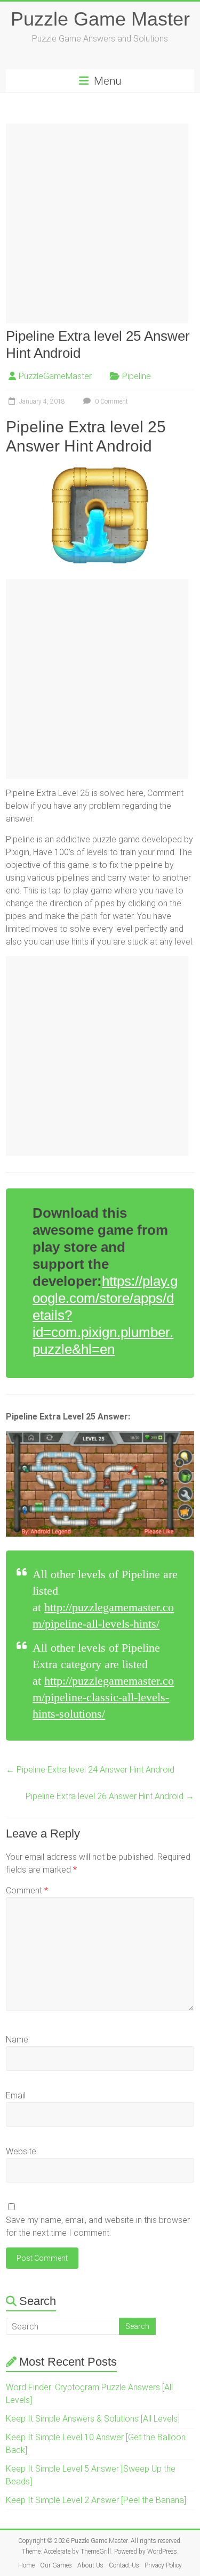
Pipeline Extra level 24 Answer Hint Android (90, 1770)
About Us (90, 2565)
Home (26, 2565)
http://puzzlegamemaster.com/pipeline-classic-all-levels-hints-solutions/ (103, 1697)
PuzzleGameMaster (55, 376)
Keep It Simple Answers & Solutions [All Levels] (93, 2419)
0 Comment (111, 401)
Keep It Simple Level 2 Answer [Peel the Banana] (96, 2500)
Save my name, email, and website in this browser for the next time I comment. (98, 2226)
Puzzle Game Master (100, 19)
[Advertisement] (100, 223)
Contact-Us (124, 2565)
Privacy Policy (163, 2565)
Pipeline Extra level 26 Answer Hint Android (110, 1796)
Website (21, 2151)
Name (17, 2040)
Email (16, 2095)
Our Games (56, 2565)
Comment (27, 1890)
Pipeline (137, 376)
